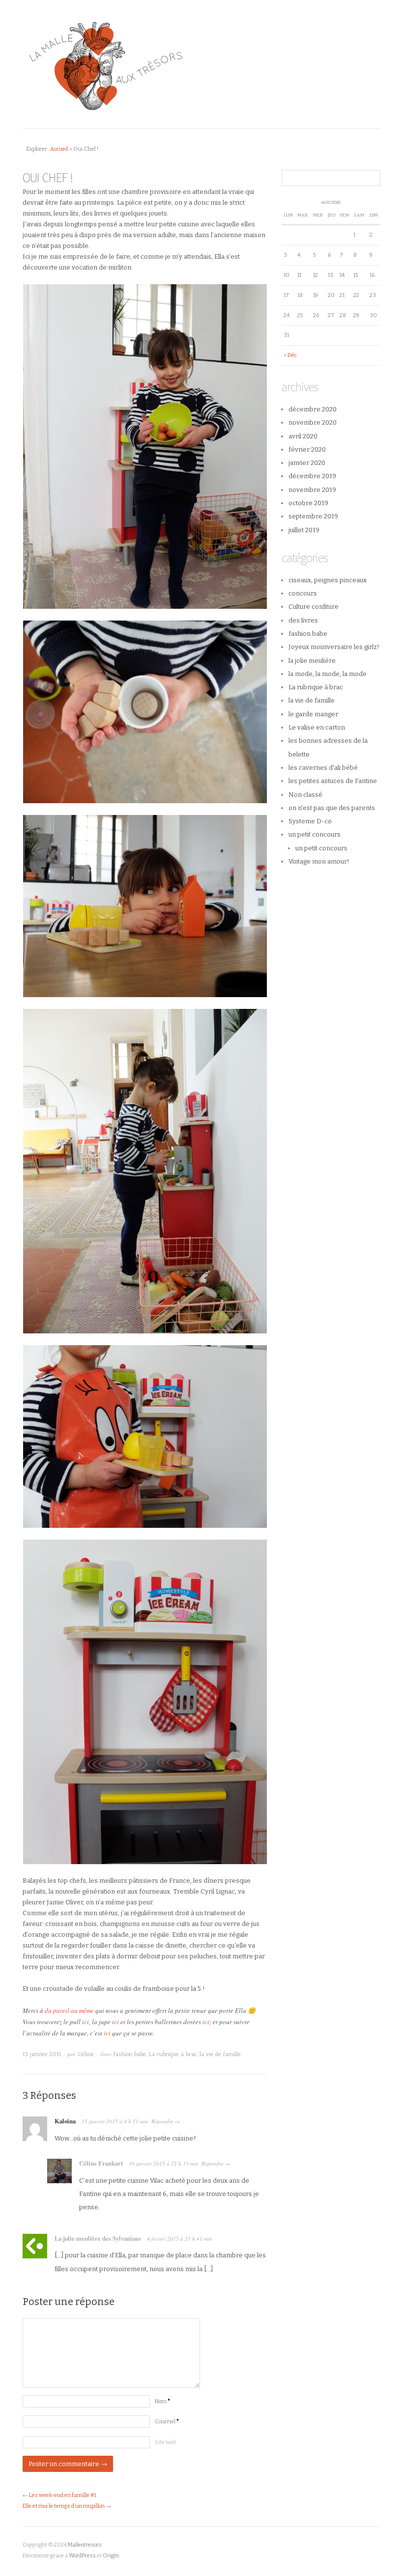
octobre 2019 (308, 503)
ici (86, 2022)
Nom (162, 2401)
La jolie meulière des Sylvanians (98, 2238)
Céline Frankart (101, 2163)
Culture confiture (314, 607)
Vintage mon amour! (319, 861)
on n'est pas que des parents (332, 808)
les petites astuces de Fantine (333, 781)
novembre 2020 (313, 422)
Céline (86, 2054)
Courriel (167, 2422)
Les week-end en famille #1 (62, 2495)
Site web (165, 2442)
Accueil (59, 149)
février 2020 (307, 449)
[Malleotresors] (201, 65)
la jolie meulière (312, 661)
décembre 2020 (313, 409)
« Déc (290, 355)
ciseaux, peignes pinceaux (328, 580)
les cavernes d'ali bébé (323, 768)
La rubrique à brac (173, 2054)
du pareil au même (69, 2010)
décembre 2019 (312, 476)
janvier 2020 (307, 463)
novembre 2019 (312, 490)
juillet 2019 (304, 530)
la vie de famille (220, 2054)
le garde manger (313, 714)
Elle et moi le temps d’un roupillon (64, 2506)
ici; (207, 2022)
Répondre (162, 2121)
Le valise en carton (317, 727)
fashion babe (130, 2054)
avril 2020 (303, 436)
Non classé (305, 795)
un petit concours (315, 834)
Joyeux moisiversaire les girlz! (334, 647)
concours (303, 593)
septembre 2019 (313, 516)
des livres (303, 620)
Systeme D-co (310, 821)
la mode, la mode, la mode (328, 674)
